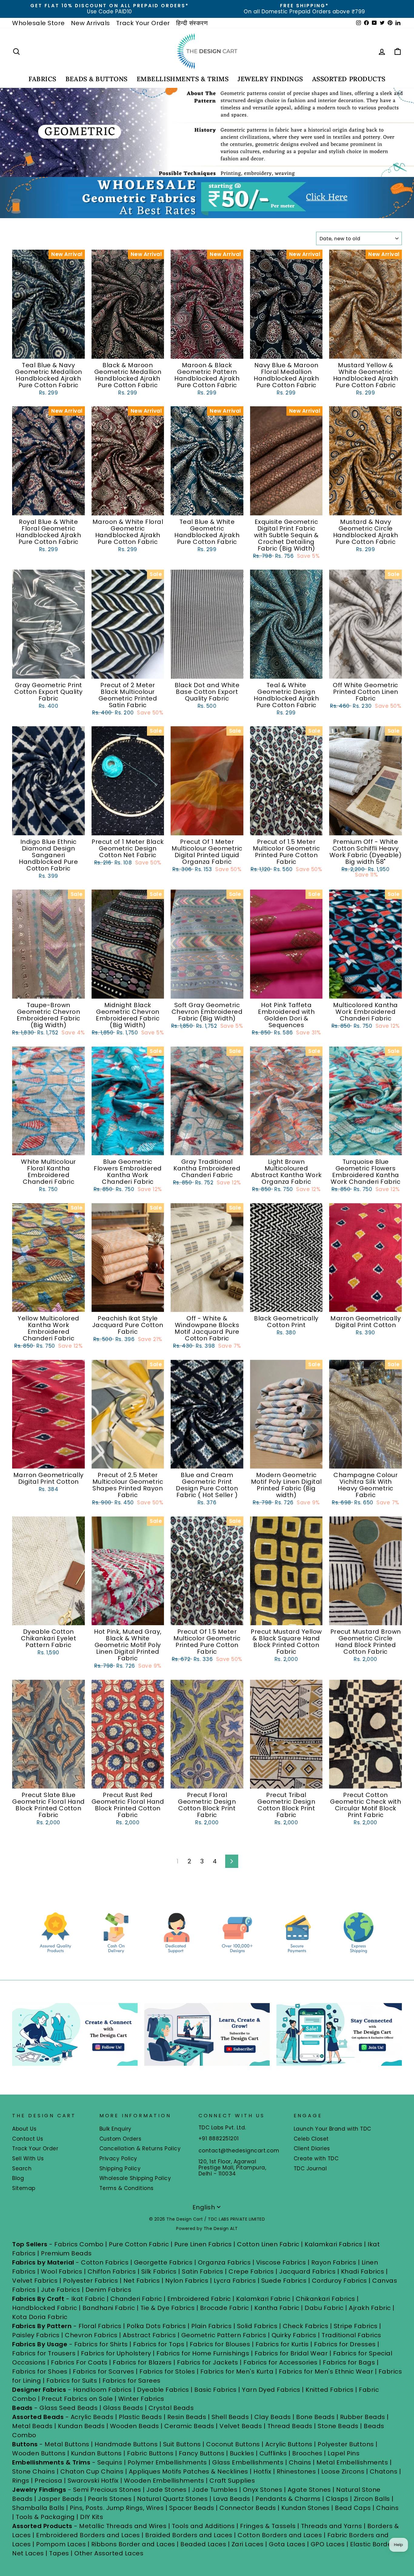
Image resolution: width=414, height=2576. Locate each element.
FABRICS (42, 79)
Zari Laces (248, 2544)
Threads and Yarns (332, 2526)
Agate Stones (309, 2490)
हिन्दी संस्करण (192, 23)
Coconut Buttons (233, 2444)
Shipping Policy (120, 2168)
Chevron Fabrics (91, 2335)
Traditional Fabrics (351, 2335)
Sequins (110, 2462)
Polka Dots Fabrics (156, 2326)
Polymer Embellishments (168, 2462)
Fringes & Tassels (269, 2526)
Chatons (384, 2471)
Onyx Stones (263, 2490)
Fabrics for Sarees (132, 2381)
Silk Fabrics (159, 2271)
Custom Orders (120, 2139)
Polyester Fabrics (91, 2281)
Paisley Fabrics (36, 2335)
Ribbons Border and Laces (133, 2544)
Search (22, 2168)
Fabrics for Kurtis (282, 2344)
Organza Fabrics (224, 2262)
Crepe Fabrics (251, 2271)
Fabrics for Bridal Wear (291, 2353)
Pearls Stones (110, 2499)
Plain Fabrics (212, 2326)
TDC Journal (310, 2168)
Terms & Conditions (127, 2188)
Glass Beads (123, 2408)
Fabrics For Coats (80, 2362)
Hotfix (263, 2471)
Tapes (60, 2553)
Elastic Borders (374, 2544)
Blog (18, 2178)
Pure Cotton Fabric (139, 2244)
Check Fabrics (306, 2326)
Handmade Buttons (127, 2444)
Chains (300, 2462)
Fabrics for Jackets (208, 2362)
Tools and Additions (203, 2526)
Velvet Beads (241, 2426)
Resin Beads (187, 2417)
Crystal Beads (171, 2408)
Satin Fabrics (203, 2271)
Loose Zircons (344, 2471)
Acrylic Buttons (289, 2444)
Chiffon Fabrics (112, 2271)
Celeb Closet (311, 2139)
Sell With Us (28, 2158)
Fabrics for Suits (72, 2381)
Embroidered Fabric (199, 2299)
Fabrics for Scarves (103, 2371)
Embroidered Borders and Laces (88, 2535)
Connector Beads (248, 2508)
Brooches (308, 2453)
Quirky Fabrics (294, 2335)
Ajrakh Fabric (370, 2308)
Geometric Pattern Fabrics (224, 2335)
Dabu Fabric (324, 2308)
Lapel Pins (344, 2453)
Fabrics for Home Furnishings (203, 2353)
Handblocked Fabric (45, 2308)
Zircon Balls (372, 2499)
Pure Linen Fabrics (203, 2244)
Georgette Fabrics (163, 2262)
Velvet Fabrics (35, 2281)
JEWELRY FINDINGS (270, 79)
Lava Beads (232, 2499)
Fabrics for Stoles (167, 2371)
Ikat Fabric (88, 2299)
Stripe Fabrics (356, 2326)
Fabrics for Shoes (40, 2371)
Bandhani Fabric (109, 2308)
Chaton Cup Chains (92, 2471)
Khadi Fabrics (363, 2271)
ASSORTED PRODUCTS (349, 79)
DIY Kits (92, 2517)
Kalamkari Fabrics (334, 2244)
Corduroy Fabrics (339, 2281)
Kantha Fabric (277, 2308)
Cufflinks (273, 2453)
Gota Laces (287, 2544)
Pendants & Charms (288, 2499)
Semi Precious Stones (107, 2490)
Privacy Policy (118, 2158)
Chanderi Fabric (136, 2299)
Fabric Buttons (150, 2453)
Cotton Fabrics (105, 2262)
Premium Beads (66, 2253)
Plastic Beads (140, 2417)
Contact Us (28, 2139)
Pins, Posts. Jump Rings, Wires (117, 2508)
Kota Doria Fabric (40, 2317)
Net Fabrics (142, 2281)
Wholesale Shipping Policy (135, 2178)
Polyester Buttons (346, 2444)
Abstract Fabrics (149, 2335)
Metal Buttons (68, 2444)
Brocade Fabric (225, 2308)
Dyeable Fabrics (164, 2390)
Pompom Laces (61, 2544)
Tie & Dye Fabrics (168, 2308)
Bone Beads (315, 2417)
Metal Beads (32, 2426)
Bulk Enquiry (115, 2129)
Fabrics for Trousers (45, 2353)
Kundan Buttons (96, 2453)
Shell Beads (230, 2417)
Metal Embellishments (352, 2462)
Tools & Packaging (45, 2517)
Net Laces (28, 2553)
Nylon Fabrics (187, 2281)
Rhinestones (296, 2471)
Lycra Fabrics (235, 2281)
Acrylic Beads (92, 2417)
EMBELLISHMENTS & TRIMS (183, 79)
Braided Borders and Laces (189, 2535)
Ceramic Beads (189, 2426)
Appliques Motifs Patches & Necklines (189, 2471)
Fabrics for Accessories (281, 2362)
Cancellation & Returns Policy (140, 2148)
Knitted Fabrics (330, 2390)
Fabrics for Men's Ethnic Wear (326, 2371)
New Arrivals (90, 23)
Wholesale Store (38, 23)
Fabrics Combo (79, 2244)
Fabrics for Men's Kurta (237, 2371)
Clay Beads (273, 2417)
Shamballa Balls (38, 2508)
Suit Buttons (183, 2444)
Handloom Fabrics (102, 2390)
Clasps (337, 2499)
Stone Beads (338, 2426)
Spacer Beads (193, 2508)
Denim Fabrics (109, 2290)
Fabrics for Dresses (345, 2344)
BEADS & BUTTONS (97, 79)
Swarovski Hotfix (93, 2481)
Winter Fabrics (141, 2399)
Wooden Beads (135, 2426)
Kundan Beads (81, 2426)
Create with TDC (316, 2158)
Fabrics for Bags (349, 2362)
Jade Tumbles (215, 2490)
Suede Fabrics (284, 2281)
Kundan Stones (305, 2508)
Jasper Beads (60, 2499)
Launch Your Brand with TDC (332, 2129)
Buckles (242, 2453)
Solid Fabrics (257, 2326)
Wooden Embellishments (165, 2481)
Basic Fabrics (215, 2390)
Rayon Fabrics (334, 2262)
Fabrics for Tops (159, 2344)
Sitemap (24, 2188)
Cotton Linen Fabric (268, 2244)
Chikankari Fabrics (326, 2299)
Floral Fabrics (100, 2326)
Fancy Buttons (202, 2453)
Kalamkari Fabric (263, 2299)
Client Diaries (312, 2148)
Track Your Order (143, 23)
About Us (24, 2129)
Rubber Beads (363, 2417)
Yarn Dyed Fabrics (271, 2390)
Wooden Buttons (39, 2453)
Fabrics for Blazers (142, 2362)
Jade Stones (167, 2490)
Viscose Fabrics (282, 2262)
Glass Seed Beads (68, 2408)
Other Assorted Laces (109, 2553)
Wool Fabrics (62, 2271)
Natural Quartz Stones (172, 2499)
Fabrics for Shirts (101, 2344)
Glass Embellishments (248, 2462)
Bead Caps (353, 2508)
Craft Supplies (232, 2481)
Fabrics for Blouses (220, 2344)
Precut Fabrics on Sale (77, 2399)
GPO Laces (328, 2544)
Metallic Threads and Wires (123, 2526)
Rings (21, 2481)
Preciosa (48, 2481)
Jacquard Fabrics (307, 2271)
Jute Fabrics (60, 2290)
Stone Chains (33, 2471)
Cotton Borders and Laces (280, 2535)
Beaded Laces (203, 2544)
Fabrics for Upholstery (116, 2353)
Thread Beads (290, 2426)
